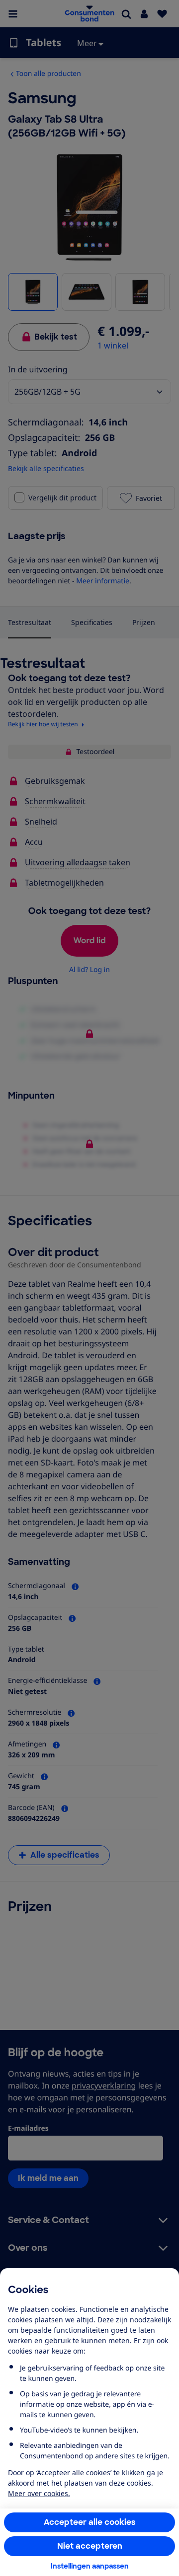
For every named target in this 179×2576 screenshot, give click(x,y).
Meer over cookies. (39, 2493)
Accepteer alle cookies (90, 2522)
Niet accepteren (90, 2546)
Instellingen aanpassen (90, 2566)
